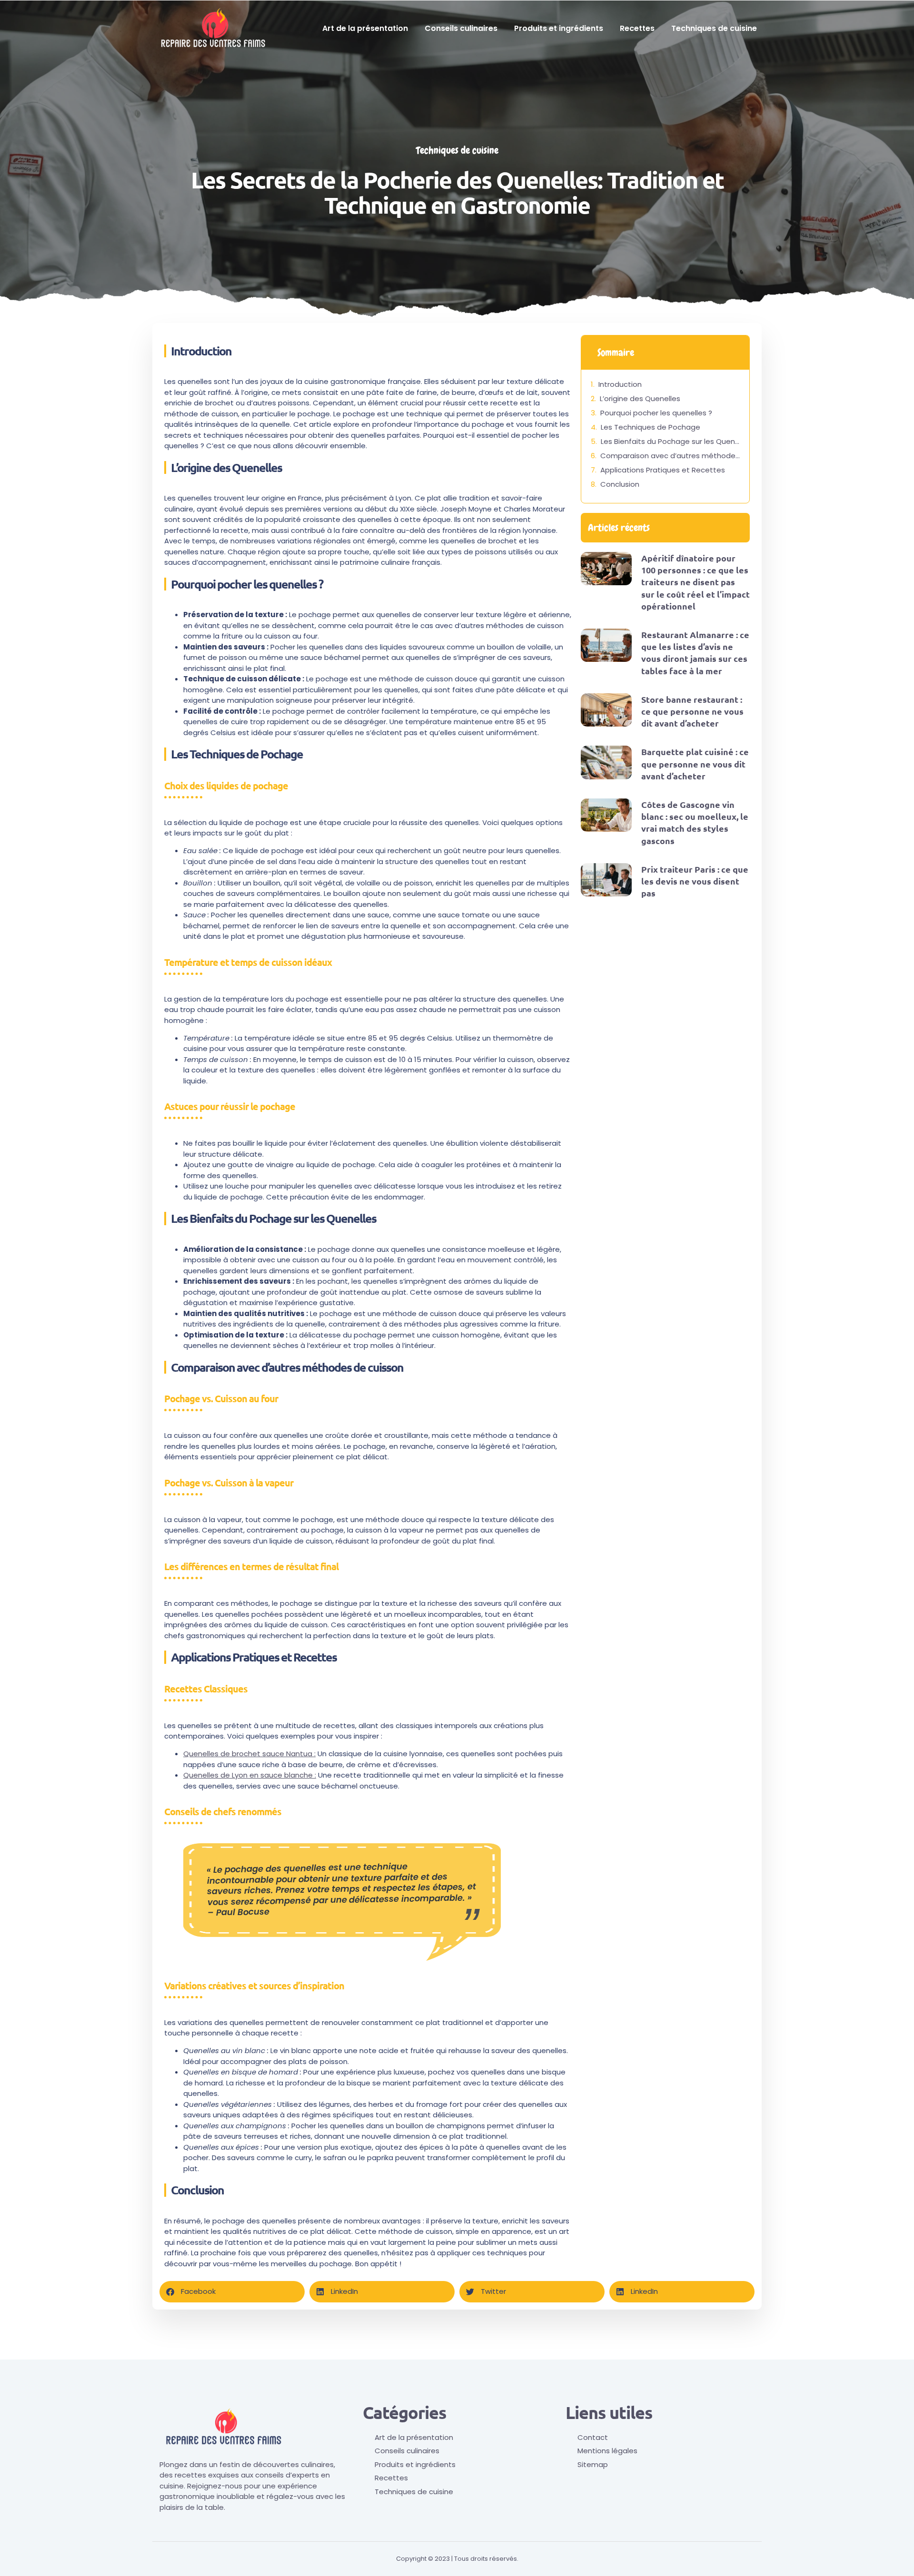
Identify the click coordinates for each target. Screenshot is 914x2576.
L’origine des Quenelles (640, 398)
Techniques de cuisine (714, 28)
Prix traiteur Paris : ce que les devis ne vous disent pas (695, 881)
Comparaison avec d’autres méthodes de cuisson (670, 456)
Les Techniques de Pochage (651, 427)
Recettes (637, 28)
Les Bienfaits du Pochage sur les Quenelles (670, 441)
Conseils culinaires (461, 28)
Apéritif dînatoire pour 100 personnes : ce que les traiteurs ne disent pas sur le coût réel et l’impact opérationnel (695, 582)
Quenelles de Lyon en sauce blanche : (250, 1775)
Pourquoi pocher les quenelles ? (656, 413)
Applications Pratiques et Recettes (663, 470)
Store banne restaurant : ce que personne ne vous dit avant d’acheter (692, 711)
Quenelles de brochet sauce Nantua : (249, 1754)
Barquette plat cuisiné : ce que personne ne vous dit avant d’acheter (695, 763)
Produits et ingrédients (559, 28)
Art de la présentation (365, 28)
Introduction (620, 384)
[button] (232, 2292)
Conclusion (620, 484)
